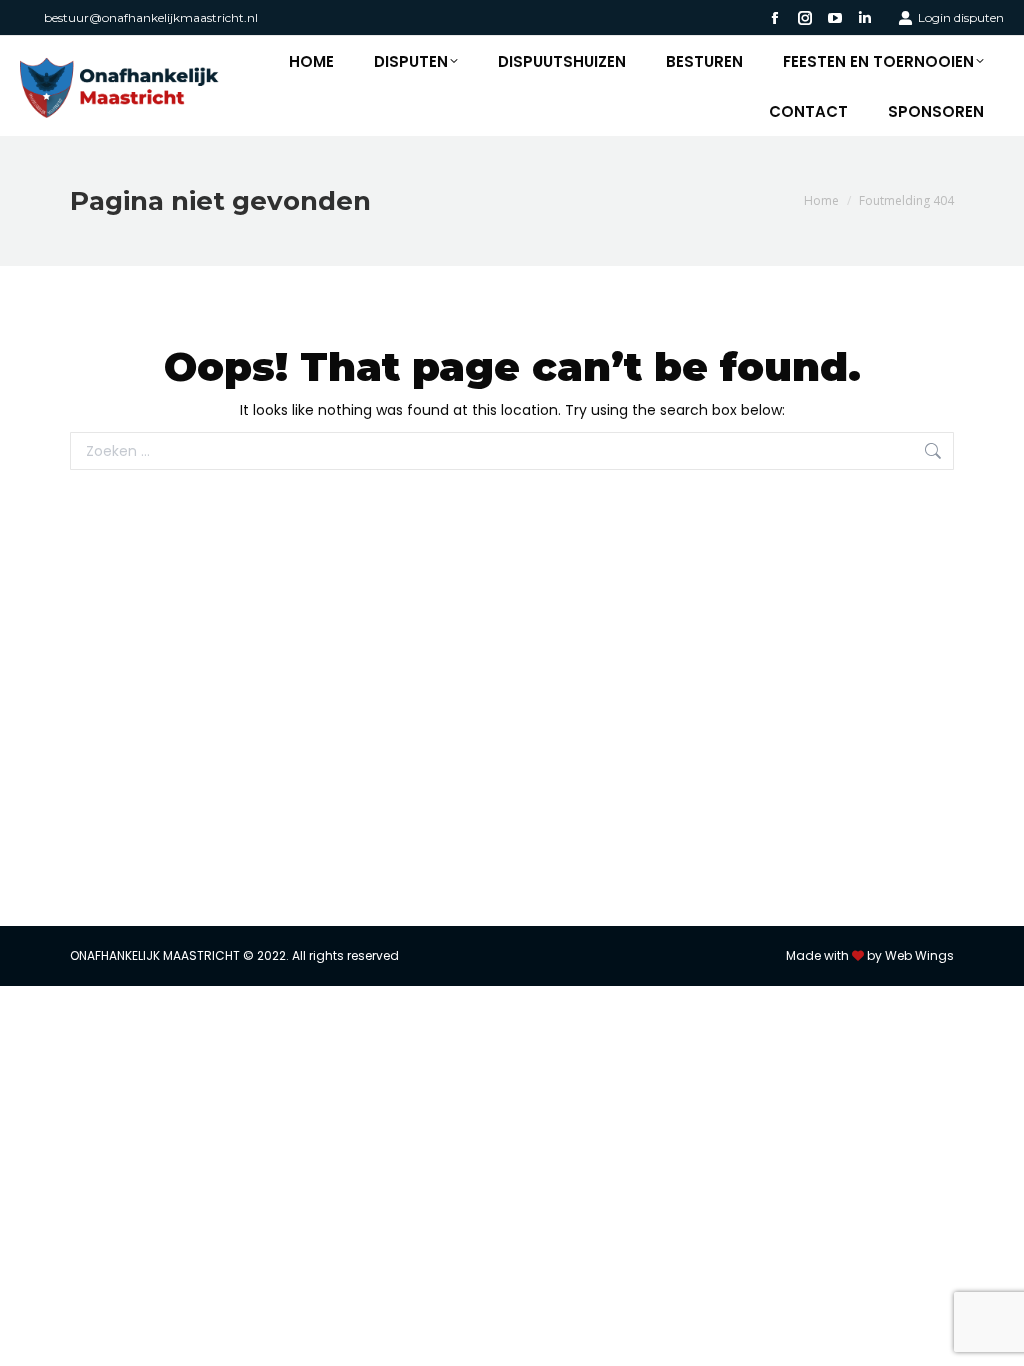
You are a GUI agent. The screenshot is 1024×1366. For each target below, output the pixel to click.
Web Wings (919, 955)
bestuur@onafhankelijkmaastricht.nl (151, 17)
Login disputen (961, 17)
